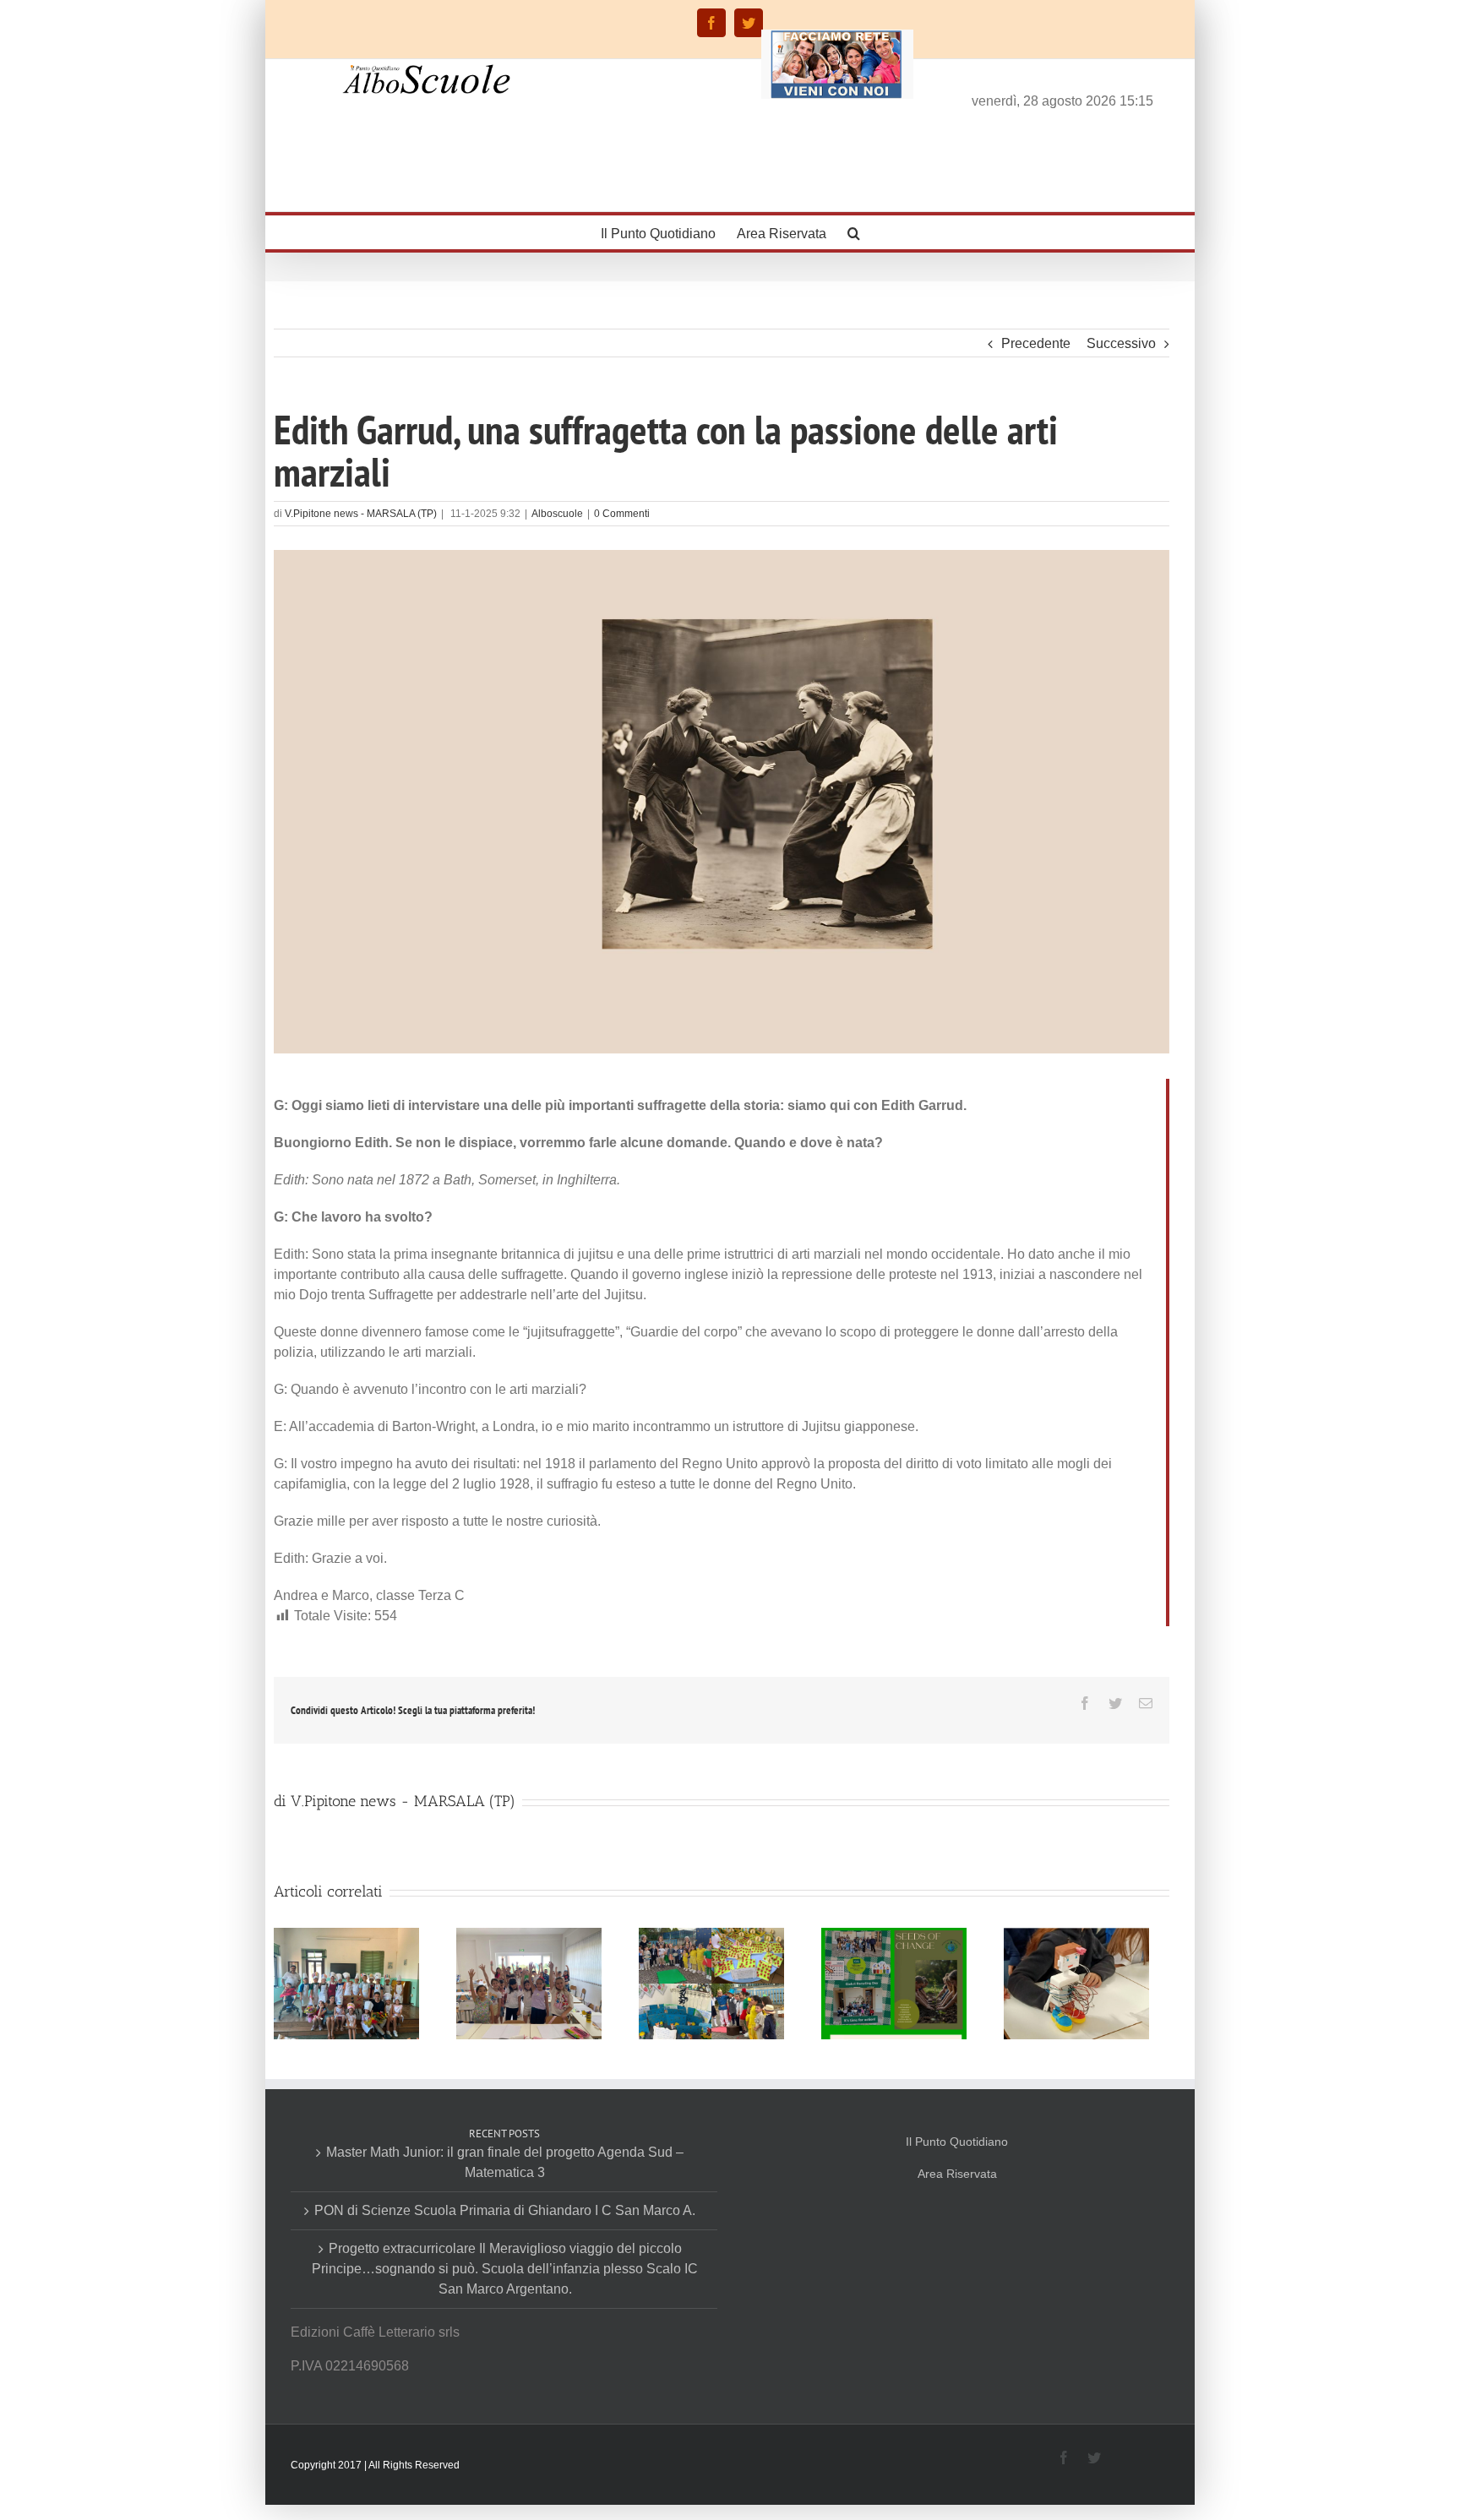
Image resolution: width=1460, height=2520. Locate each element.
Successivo (1121, 343)
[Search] (854, 232)
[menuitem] (669, 232)
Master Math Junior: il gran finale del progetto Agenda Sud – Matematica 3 (505, 2162)
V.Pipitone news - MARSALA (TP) (361, 514)
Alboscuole (557, 514)
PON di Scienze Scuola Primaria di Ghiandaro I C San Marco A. (505, 2210)
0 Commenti (622, 514)
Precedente (1036, 343)
